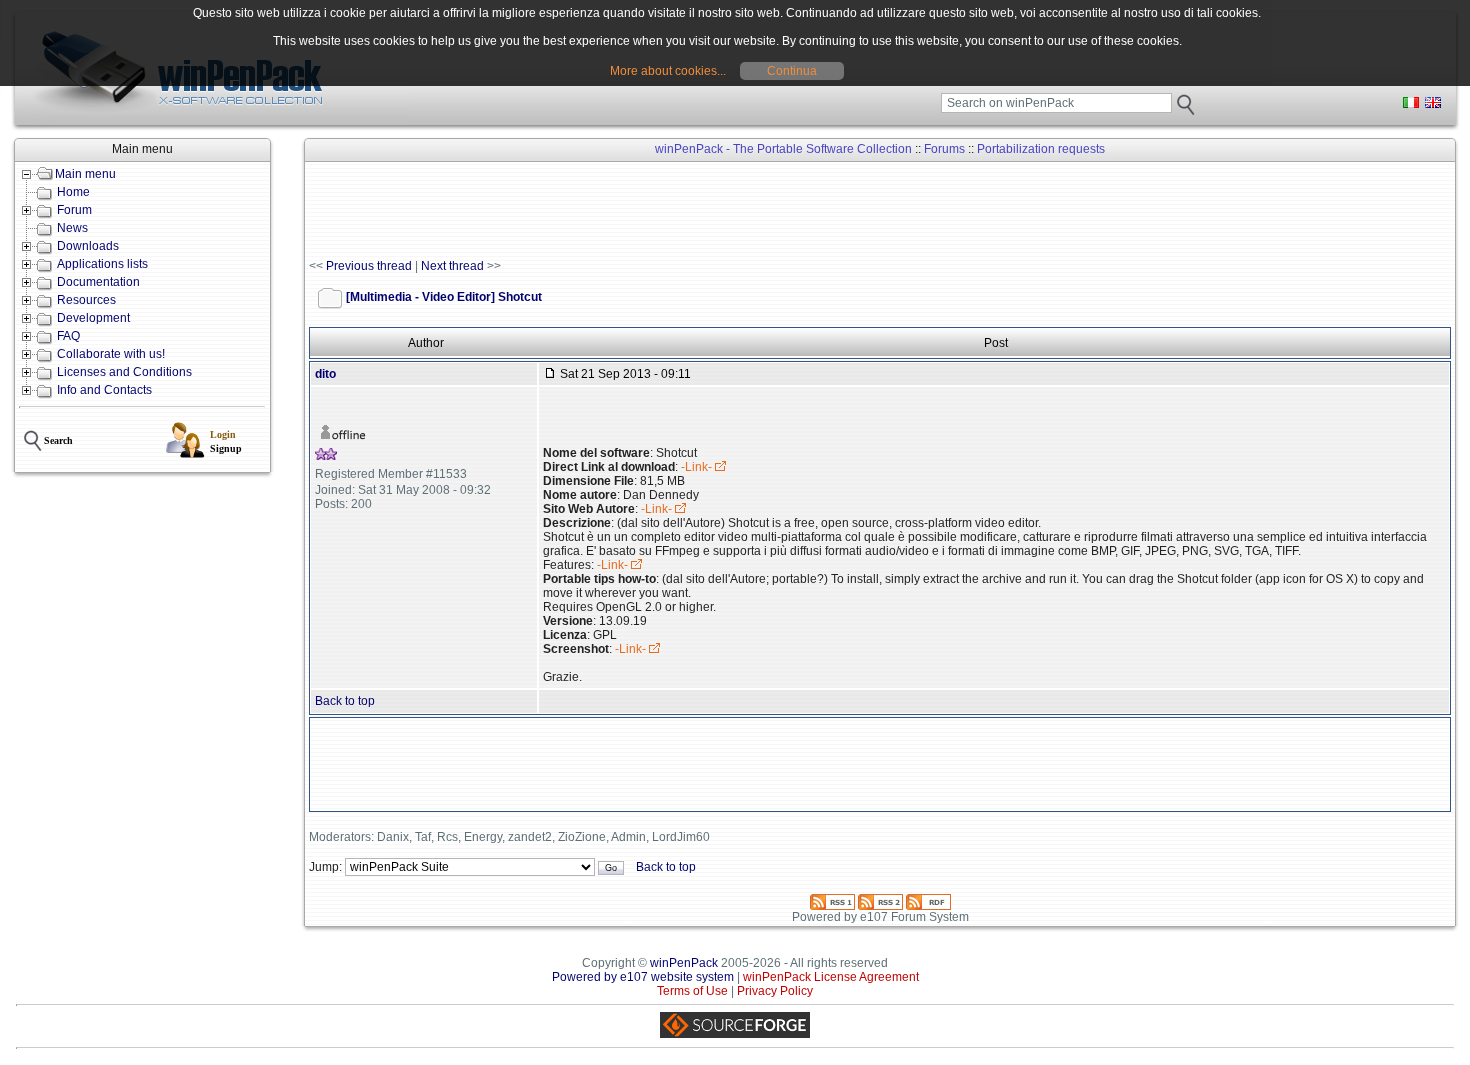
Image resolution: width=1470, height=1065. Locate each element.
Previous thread (369, 266)
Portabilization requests (1041, 149)
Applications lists (102, 264)
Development (93, 318)
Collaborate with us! (111, 354)
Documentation (98, 282)
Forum (74, 210)
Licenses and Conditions (124, 372)
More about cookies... (668, 71)
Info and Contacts (104, 390)
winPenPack (684, 963)
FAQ (68, 336)
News (72, 228)
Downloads (88, 246)
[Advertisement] (673, 211)
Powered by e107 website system (643, 977)
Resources (86, 300)
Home (73, 192)
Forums (944, 149)
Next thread (452, 266)
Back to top (345, 701)
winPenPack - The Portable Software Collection (783, 149)
